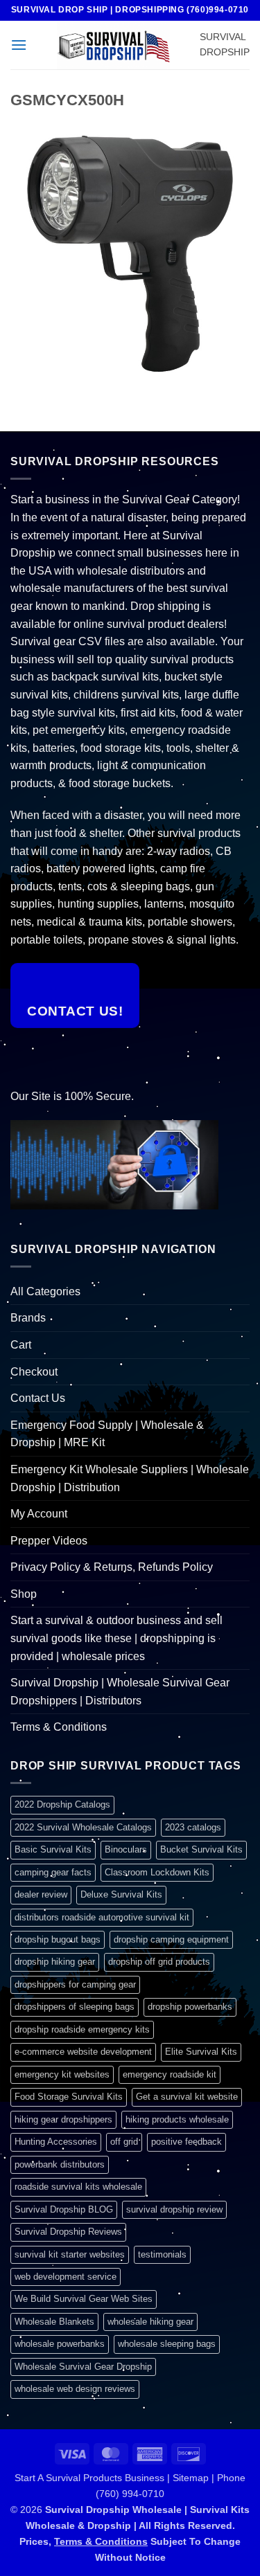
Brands (28, 1318)
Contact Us (38, 1398)
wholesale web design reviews (75, 2389)
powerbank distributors (60, 2164)
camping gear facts (53, 1872)
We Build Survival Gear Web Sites (84, 2299)
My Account (39, 1514)
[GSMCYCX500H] (130, 253)
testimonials (162, 2254)
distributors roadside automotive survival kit (102, 1917)
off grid (124, 2142)
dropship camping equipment (171, 1939)
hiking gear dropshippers (63, 2119)
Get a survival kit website (187, 2097)
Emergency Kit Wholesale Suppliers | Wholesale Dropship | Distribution (130, 1478)
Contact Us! (75, 1011)
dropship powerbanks (190, 2007)
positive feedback (187, 2142)
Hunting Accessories (56, 2142)
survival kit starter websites (70, 2254)
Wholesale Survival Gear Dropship (83, 2367)
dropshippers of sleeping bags (75, 2007)
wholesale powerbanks (60, 2344)
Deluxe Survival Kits (121, 1894)
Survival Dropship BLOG (64, 2209)
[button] (19, 45)
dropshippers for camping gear (75, 1984)
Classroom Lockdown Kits (157, 1872)
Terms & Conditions (59, 1727)
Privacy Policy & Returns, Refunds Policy (112, 1567)
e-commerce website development (83, 2052)
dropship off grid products (159, 1962)
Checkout (34, 1372)
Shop (24, 1594)
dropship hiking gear (55, 1962)
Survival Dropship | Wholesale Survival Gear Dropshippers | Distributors (120, 1692)
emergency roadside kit (170, 2074)
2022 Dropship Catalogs (62, 1804)
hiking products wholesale (177, 2119)
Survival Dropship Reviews (68, 2232)
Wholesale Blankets (54, 2322)
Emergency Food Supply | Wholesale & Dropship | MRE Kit (107, 1434)
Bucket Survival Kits (201, 1849)
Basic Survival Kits (53, 1849)
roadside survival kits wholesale (78, 2187)
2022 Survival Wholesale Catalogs (83, 1827)
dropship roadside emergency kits (82, 2029)
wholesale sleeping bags (167, 2344)
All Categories (45, 1291)
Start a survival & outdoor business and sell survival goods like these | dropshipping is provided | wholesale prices (116, 1638)
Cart (21, 1345)
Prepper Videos (49, 1541)
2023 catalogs (193, 1827)
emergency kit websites (62, 2074)
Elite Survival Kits (201, 2052)
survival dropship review (174, 2209)
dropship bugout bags (58, 1939)
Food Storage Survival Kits (69, 2097)
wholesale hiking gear (150, 2322)
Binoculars (126, 1849)
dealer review (41, 1894)
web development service (66, 2277)
